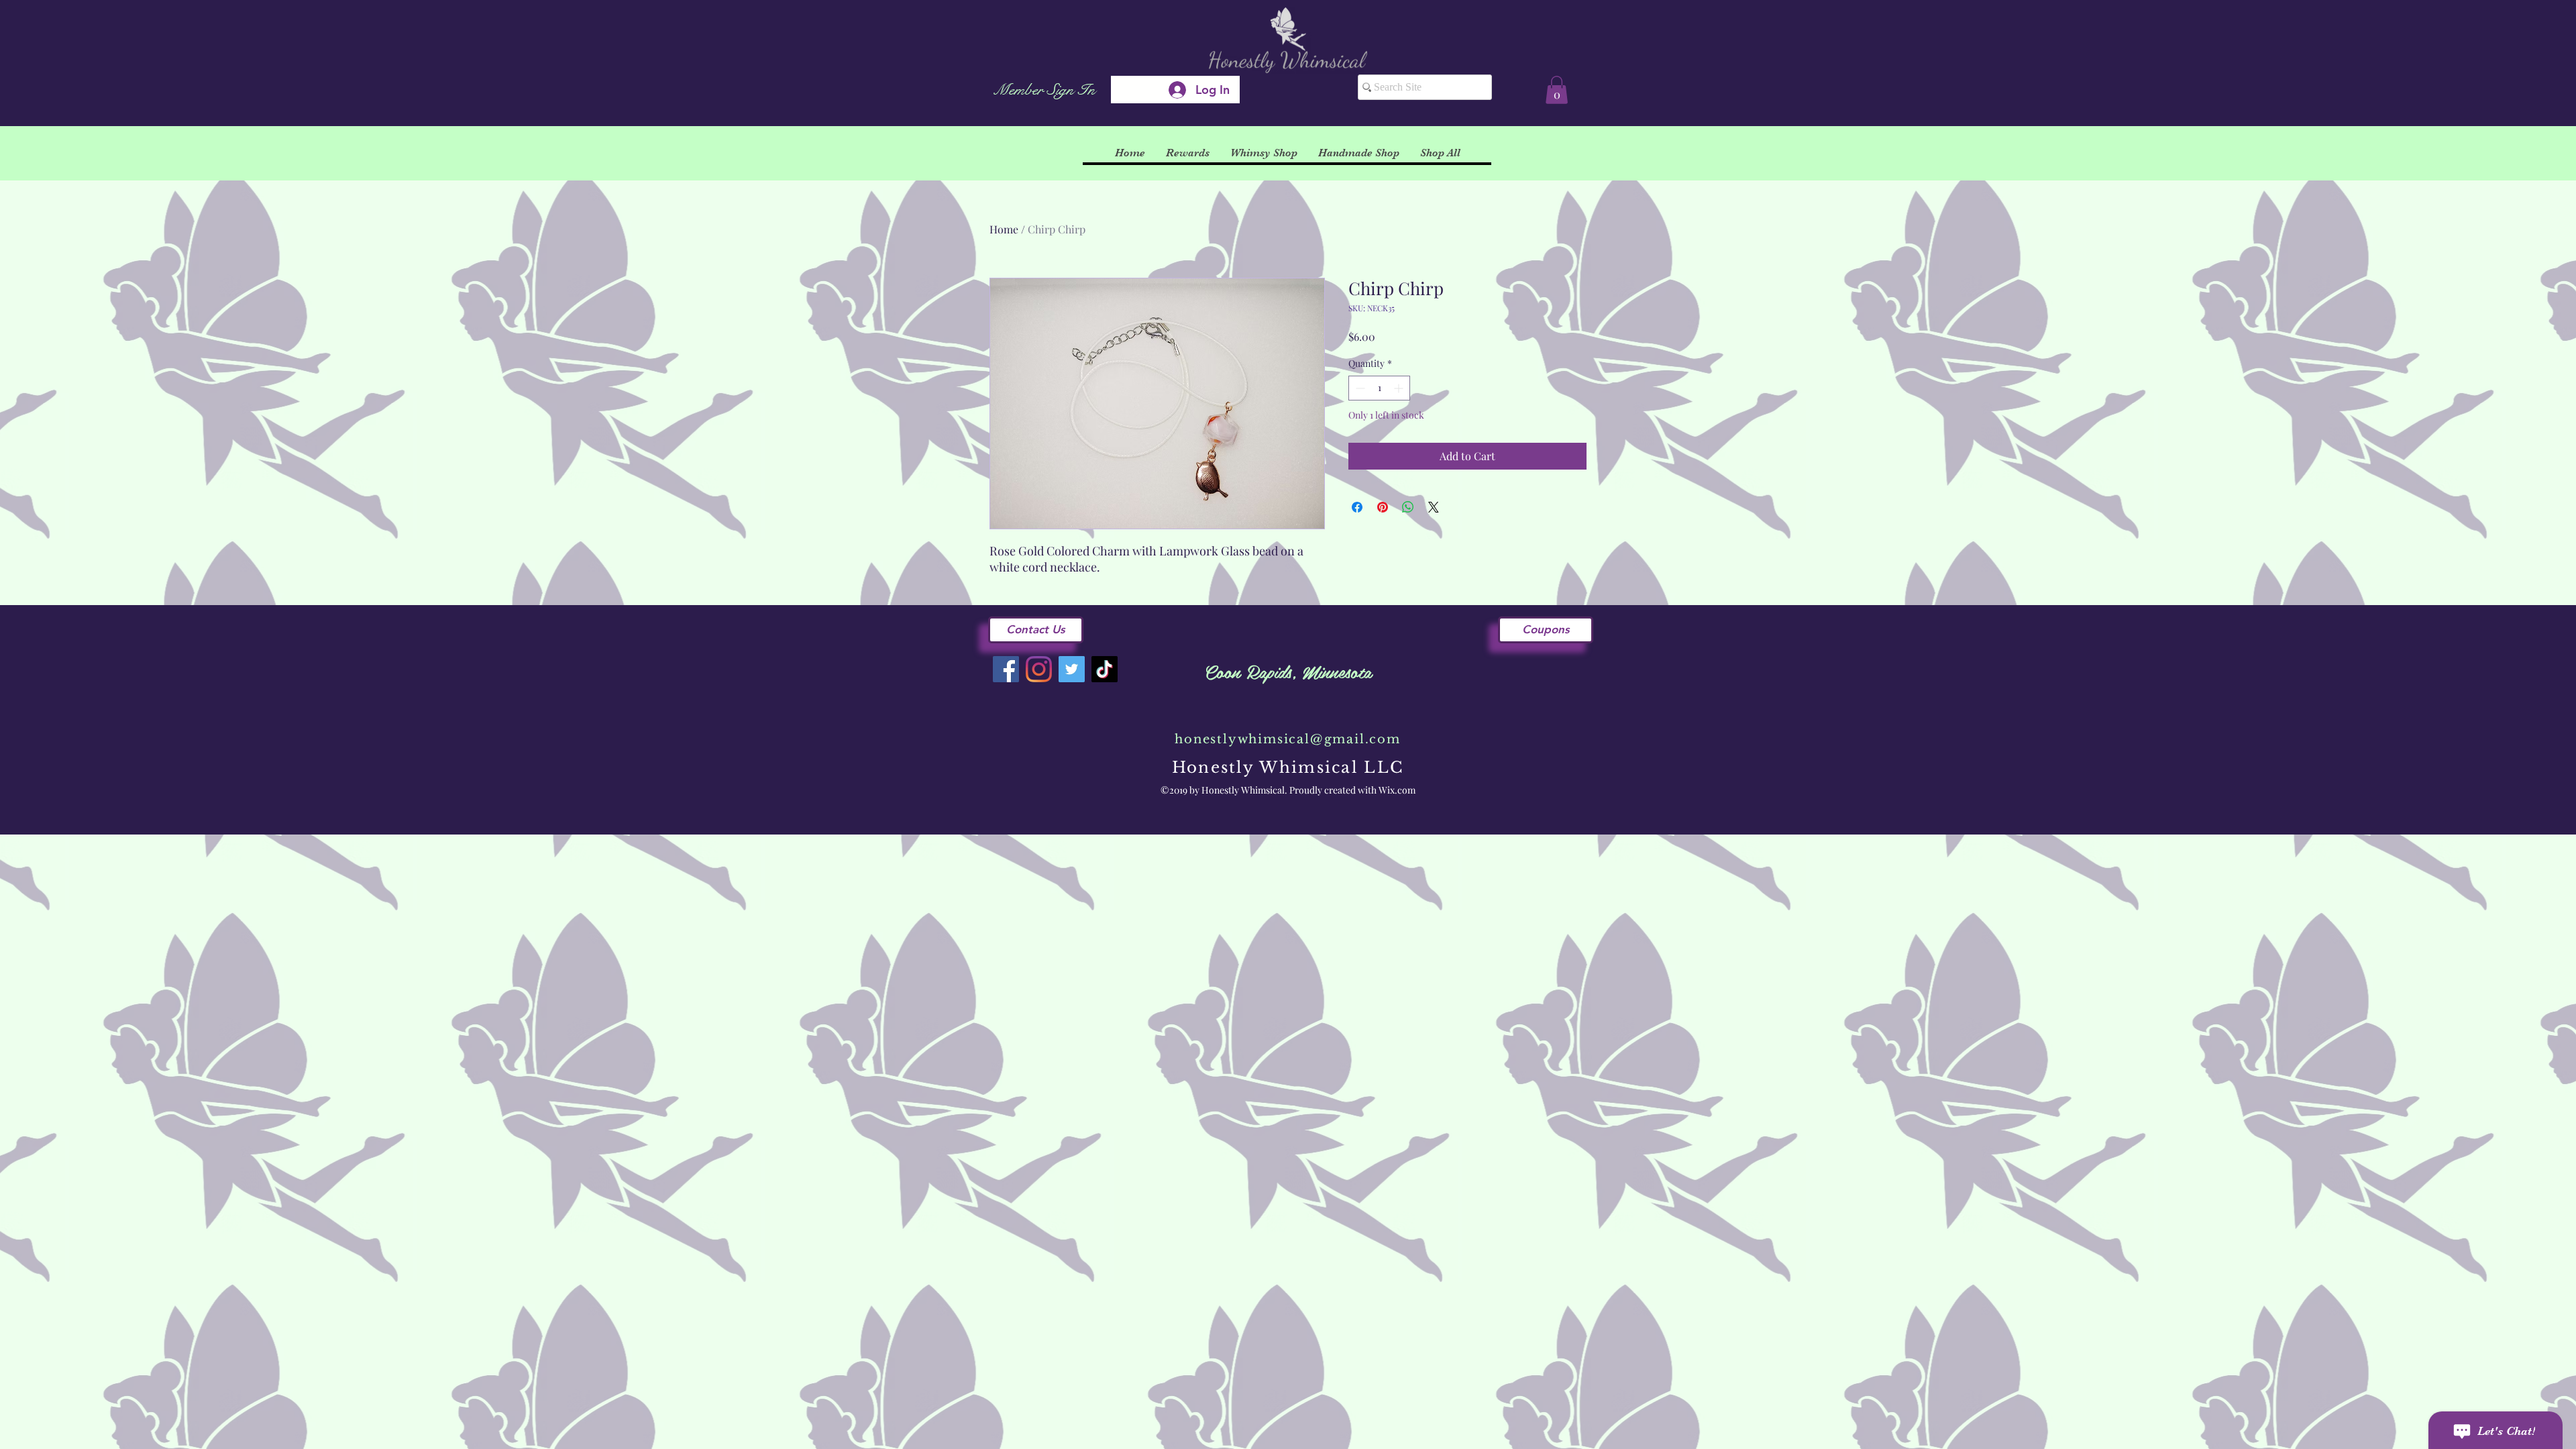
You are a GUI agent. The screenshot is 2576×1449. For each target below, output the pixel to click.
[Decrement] (1359, 388)
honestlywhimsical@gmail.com (1288, 739)
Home (1004, 229)
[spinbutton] (1379, 388)
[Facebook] (1006, 669)
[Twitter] (1072, 669)
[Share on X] (1434, 507)
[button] (1557, 90)
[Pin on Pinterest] (1383, 507)
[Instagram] (1039, 669)
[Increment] (1400, 388)
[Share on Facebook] (1357, 507)
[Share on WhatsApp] (1408, 507)
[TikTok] (1105, 669)
